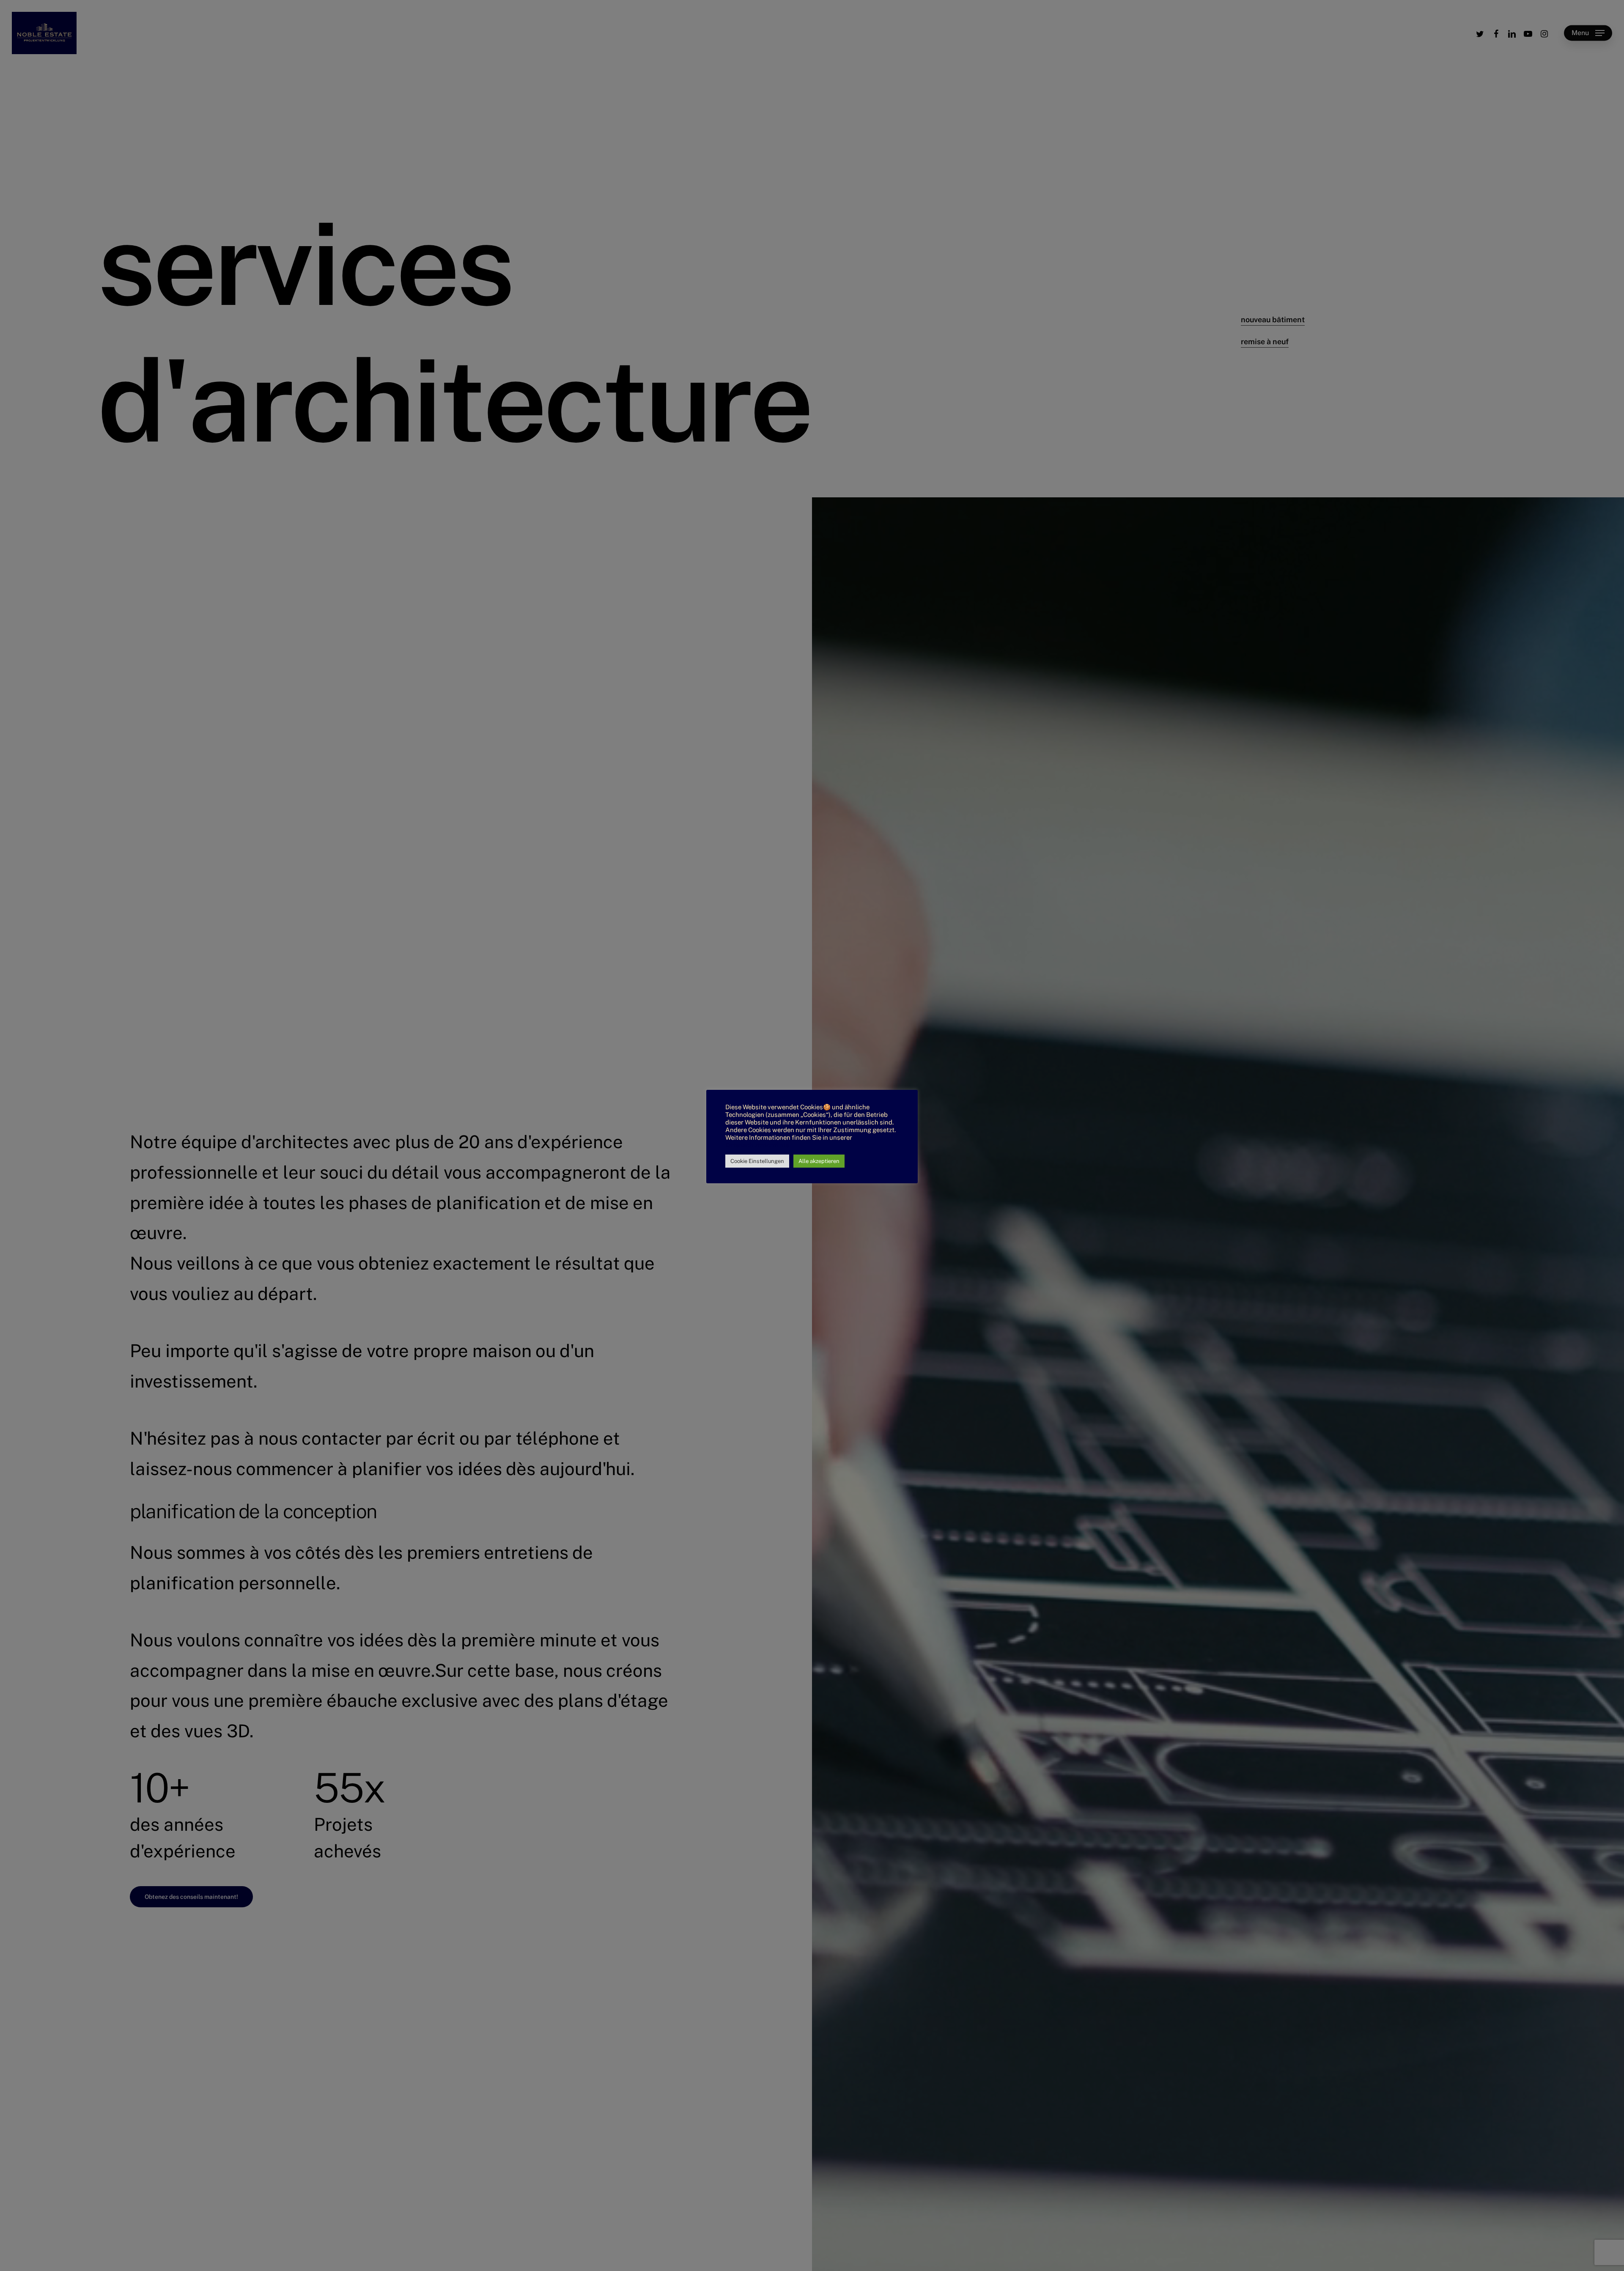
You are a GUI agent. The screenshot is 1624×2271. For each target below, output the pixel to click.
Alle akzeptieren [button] (819, 1161)
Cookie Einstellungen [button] (757, 1161)
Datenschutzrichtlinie (757, 1145)
